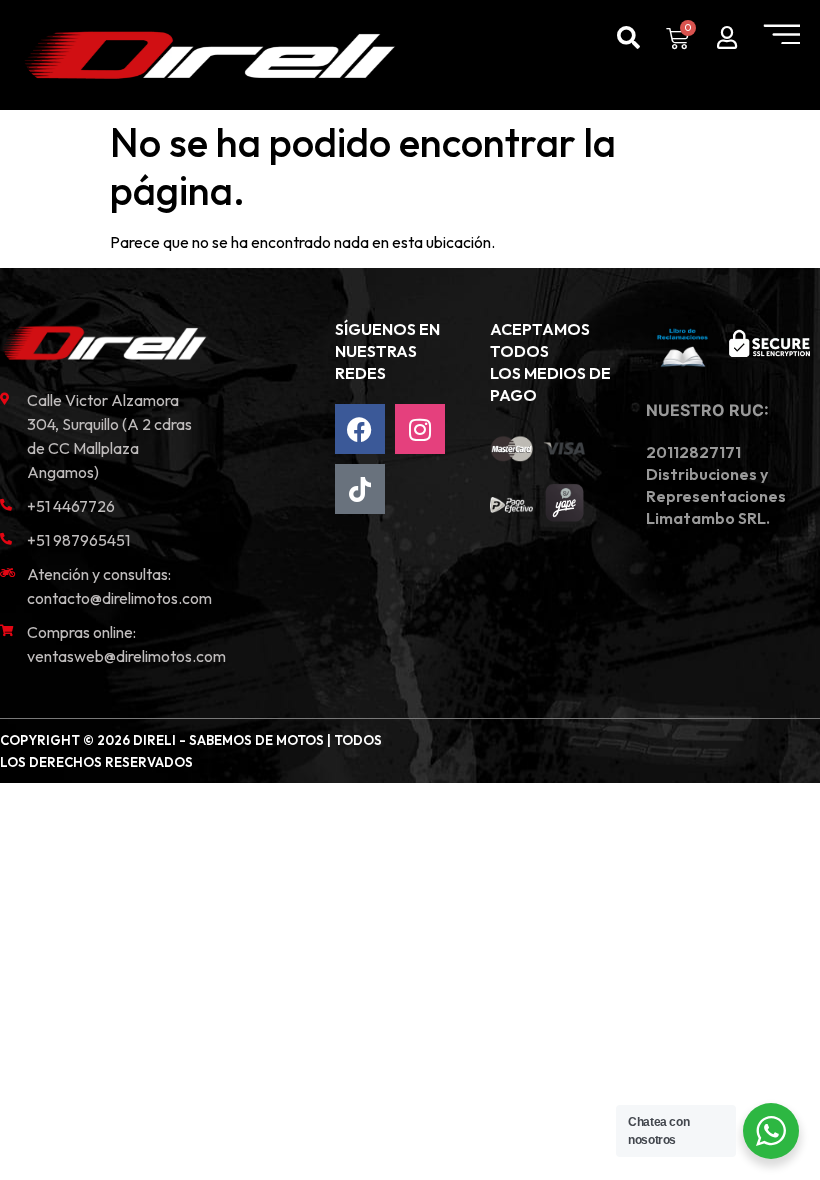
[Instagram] (420, 429)
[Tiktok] (360, 489)
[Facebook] (360, 429)
